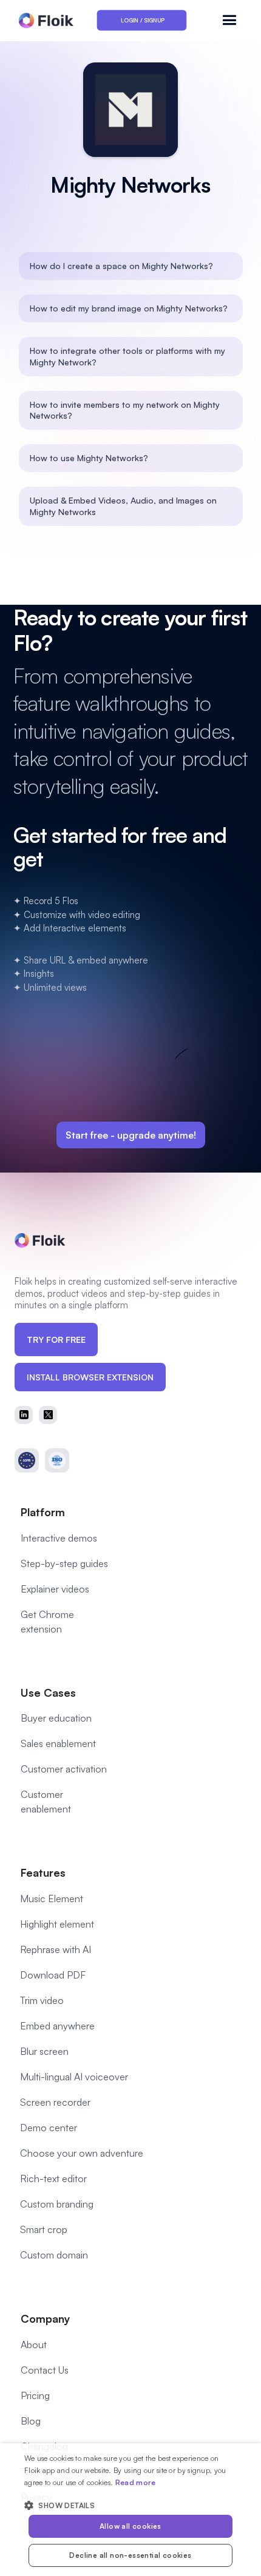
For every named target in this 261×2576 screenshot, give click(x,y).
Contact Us (45, 2370)
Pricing (35, 2395)
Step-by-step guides (64, 1563)
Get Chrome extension (47, 1622)
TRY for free (56, 1340)
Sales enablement (58, 1743)
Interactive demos (59, 1538)
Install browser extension (90, 1377)
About (34, 2345)
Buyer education (56, 1718)
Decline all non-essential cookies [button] (130, 2555)
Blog (31, 2421)
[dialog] (130, 2510)
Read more (136, 2482)
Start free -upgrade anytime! (131, 1135)
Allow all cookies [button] (130, 2526)
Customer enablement (46, 1802)
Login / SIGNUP (143, 20)
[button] (232, 20)
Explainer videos (55, 1589)
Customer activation (64, 1769)
